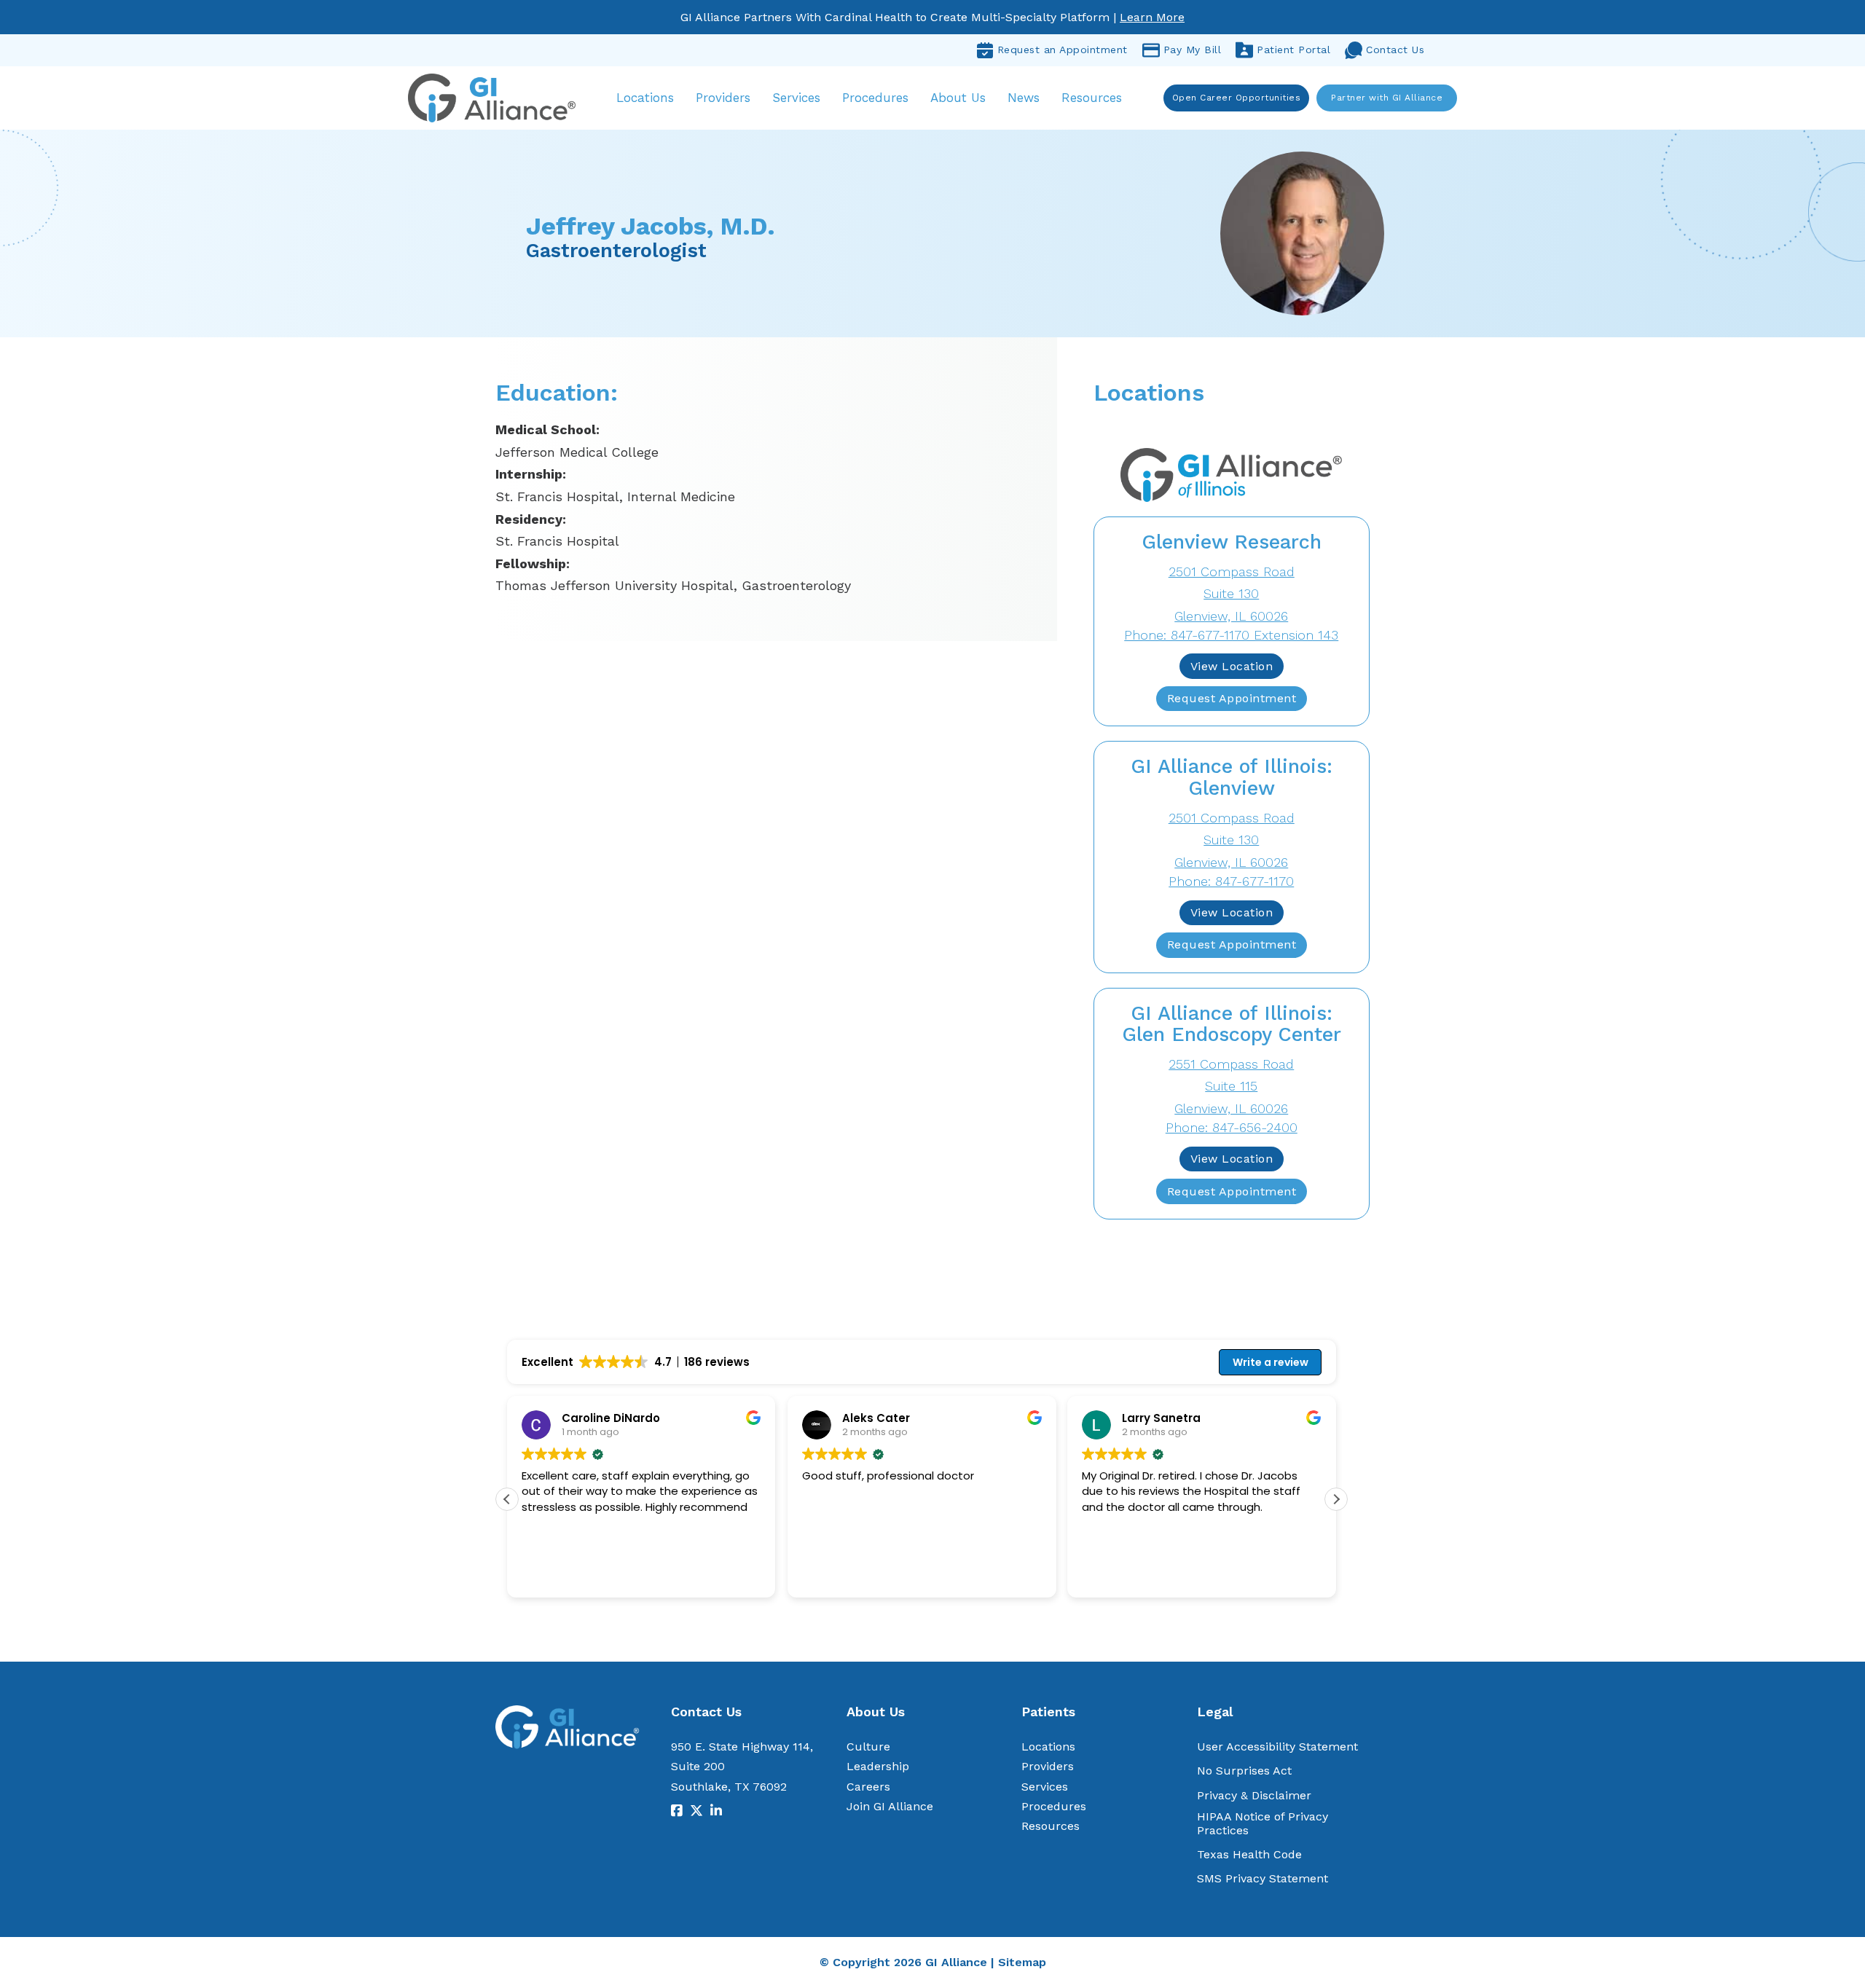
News (1024, 98)
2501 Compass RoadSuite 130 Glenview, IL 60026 (1232, 594)
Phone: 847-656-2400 (1232, 1127)
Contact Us (1395, 50)
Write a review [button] (1271, 1362)
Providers (723, 98)
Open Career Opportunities (1237, 98)
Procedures (875, 98)
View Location (1232, 666)
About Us (958, 98)
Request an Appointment (1063, 50)
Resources (1092, 98)
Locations (645, 98)
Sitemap (1022, 1962)
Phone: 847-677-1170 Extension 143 (1231, 635)
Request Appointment (1232, 698)
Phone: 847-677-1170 (1231, 881)
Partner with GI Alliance (1387, 98)
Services (796, 98)
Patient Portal (1293, 50)
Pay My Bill (1193, 50)
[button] (1336, 1499)
